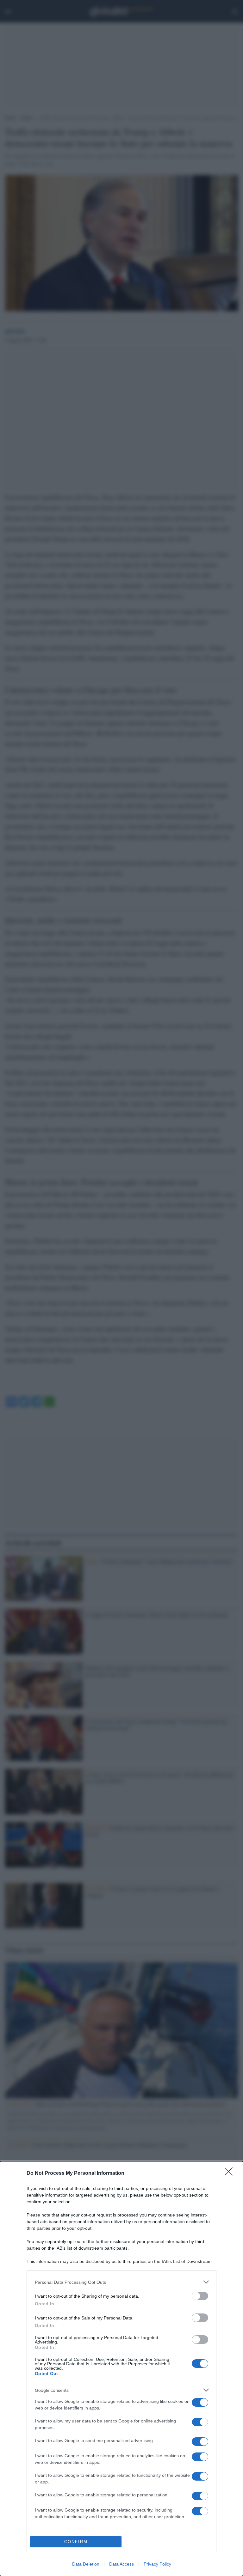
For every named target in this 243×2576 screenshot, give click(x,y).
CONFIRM (76, 2542)
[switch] (200, 2296)
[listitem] (121, 2282)
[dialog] (121, 2369)
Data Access (121, 2564)
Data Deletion (86, 2564)
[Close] (231, 2174)
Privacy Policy (157, 2564)
